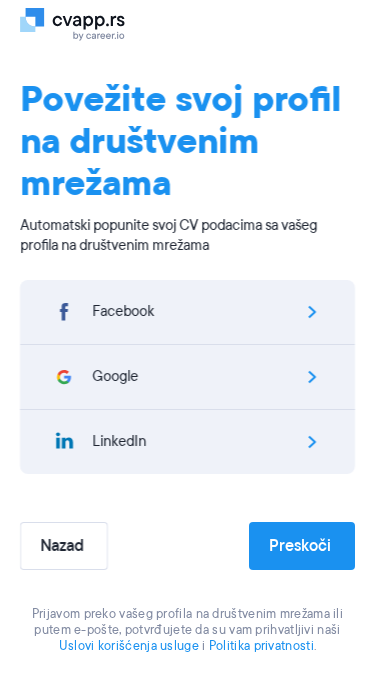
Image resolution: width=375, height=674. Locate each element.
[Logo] (82, 23)
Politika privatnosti (261, 646)
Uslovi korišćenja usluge (129, 646)
